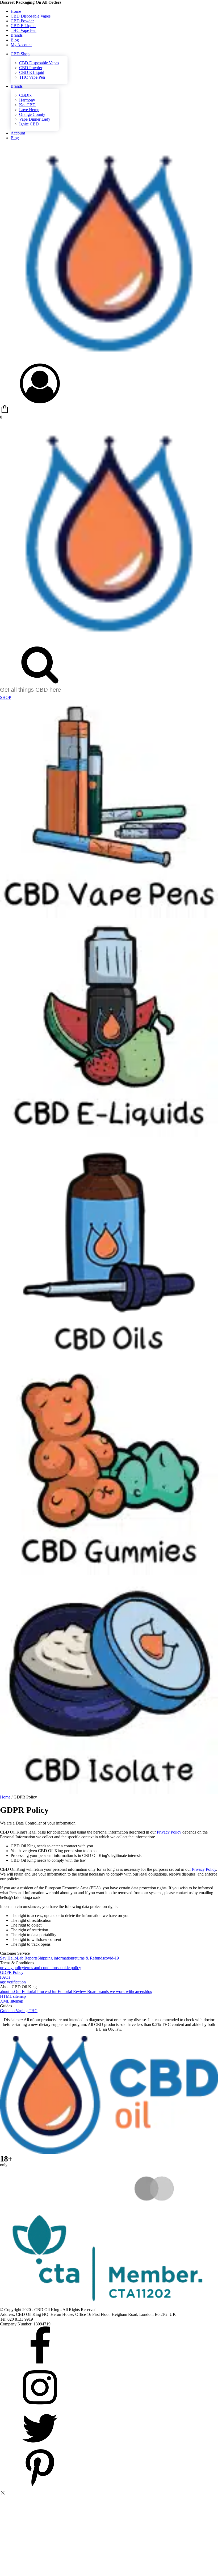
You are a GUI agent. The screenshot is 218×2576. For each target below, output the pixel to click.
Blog (15, 40)
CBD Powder (22, 21)
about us (7, 1992)
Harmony (27, 100)
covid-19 (111, 1958)
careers (139, 1992)
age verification (13, 1982)
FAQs (5, 1977)
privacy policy (12, 1968)
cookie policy (70, 1968)
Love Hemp (29, 110)
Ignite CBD (29, 124)
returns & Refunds (89, 1958)
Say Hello (8, 1958)
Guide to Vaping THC (19, 2011)
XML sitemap (12, 2001)
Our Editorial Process (32, 1992)
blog (149, 1992)
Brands (17, 35)
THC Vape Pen (24, 30)
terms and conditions (41, 1968)
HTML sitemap (13, 1996)
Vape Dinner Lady (35, 119)
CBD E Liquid (23, 26)
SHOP (6, 697)
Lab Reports (27, 1958)
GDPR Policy (12, 1972)
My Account (21, 45)
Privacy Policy (169, 1832)
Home (16, 11)
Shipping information (55, 1958)
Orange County (32, 114)
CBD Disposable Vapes (31, 16)
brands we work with (115, 1992)
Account (18, 133)
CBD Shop (20, 54)
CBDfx (25, 95)
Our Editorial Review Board (74, 1992)
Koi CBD (27, 105)
